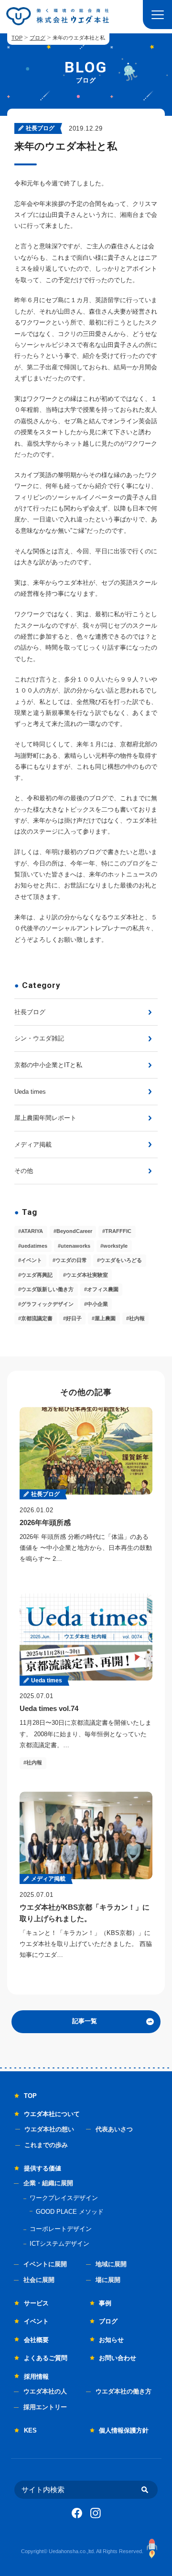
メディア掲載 (33, 1145)
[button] (157, 15)
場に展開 (108, 2280)
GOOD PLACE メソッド (70, 2212)
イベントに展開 (45, 2264)
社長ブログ (30, 1012)
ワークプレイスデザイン (64, 2198)
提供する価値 (43, 2168)
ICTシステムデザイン (59, 2244)
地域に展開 (111, 2264)
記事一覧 (85, 2021)
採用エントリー (45, 2407)
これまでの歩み (46, 2145)
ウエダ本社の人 (45, 2391)
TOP (17, 38)
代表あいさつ (114, 2129)
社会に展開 (39, 2280)
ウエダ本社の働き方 (124, 2391)
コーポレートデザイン (61, 2229)
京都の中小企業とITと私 (48, 1065)
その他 (24, 1171)
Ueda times (30, 1092)
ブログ (38, 38)
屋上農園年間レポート (45, 1118)
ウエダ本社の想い (49, 2129)
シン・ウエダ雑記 (39, 1038)
